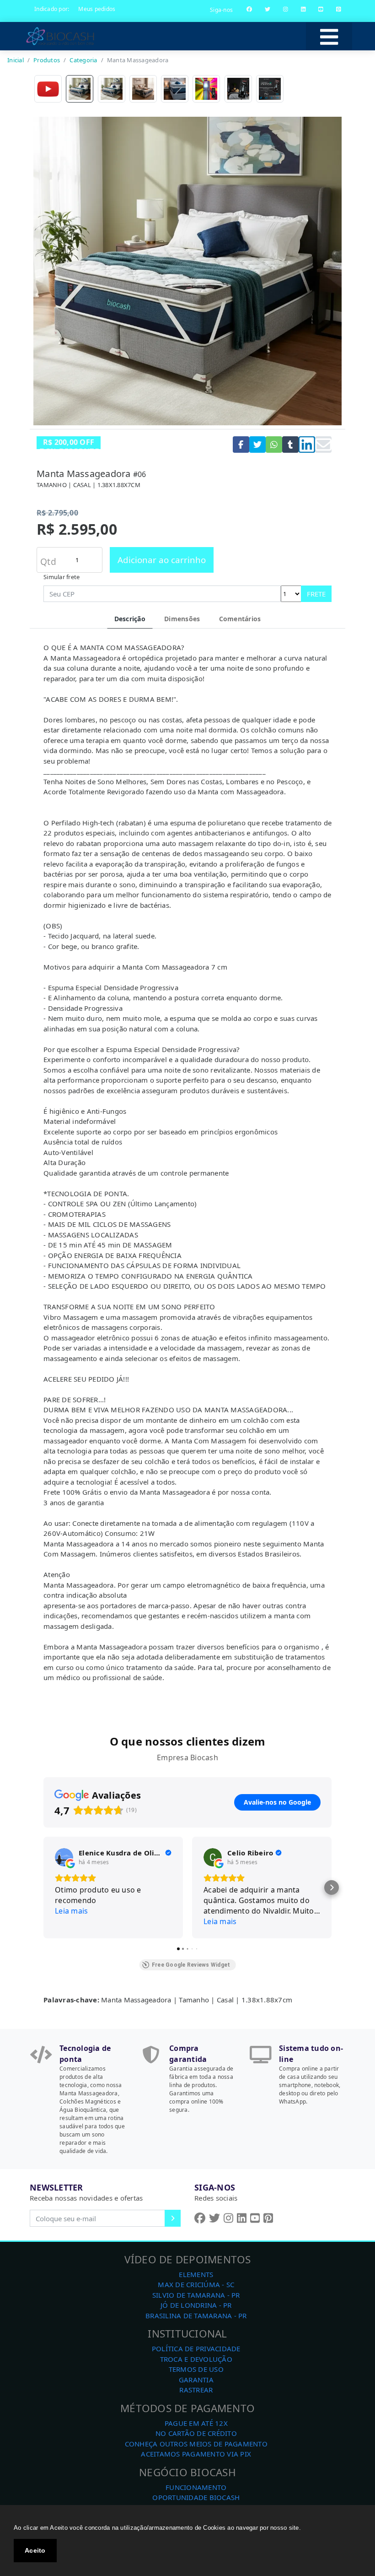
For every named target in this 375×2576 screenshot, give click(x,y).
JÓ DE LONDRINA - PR (196, 2305)
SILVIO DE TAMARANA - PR (196, 2295)
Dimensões (182, 619)
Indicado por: (52, 9)
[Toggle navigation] (329, 36)
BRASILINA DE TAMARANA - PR (196, 2316)
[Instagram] (286, 9)
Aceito (35, 2550)
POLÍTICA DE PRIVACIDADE (196, 2348)
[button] (43, 1887)
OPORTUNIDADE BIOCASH (196, 2497)
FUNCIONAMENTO (196, 2487)
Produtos (47, 60)
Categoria (83, 60)
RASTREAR (196, 2390)
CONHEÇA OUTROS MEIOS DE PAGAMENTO (196, 2444)
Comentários (240, 619)
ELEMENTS (196, 2274)
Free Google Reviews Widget (191, 1965)
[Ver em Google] (64, 1857)
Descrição (130, 619)
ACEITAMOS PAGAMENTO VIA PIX (196, 2454)
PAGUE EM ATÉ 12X (196, 2423)
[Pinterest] (339, 9)
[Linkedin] (303, 9)
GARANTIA (196, 2380)
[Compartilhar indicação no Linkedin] (307, 445)
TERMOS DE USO (196, 2369)
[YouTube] (321, 9)
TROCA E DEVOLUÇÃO (196, 2359)
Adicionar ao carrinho (162, 560)
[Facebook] (249, 9)
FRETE (316, 594)
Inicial (16, 60)
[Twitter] (268, 9)
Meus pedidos (97, 9)
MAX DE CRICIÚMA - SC (196, 2284)
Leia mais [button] (71, 1911)
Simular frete (62, 577)
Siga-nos (221, 10)
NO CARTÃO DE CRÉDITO (196, 2433)
